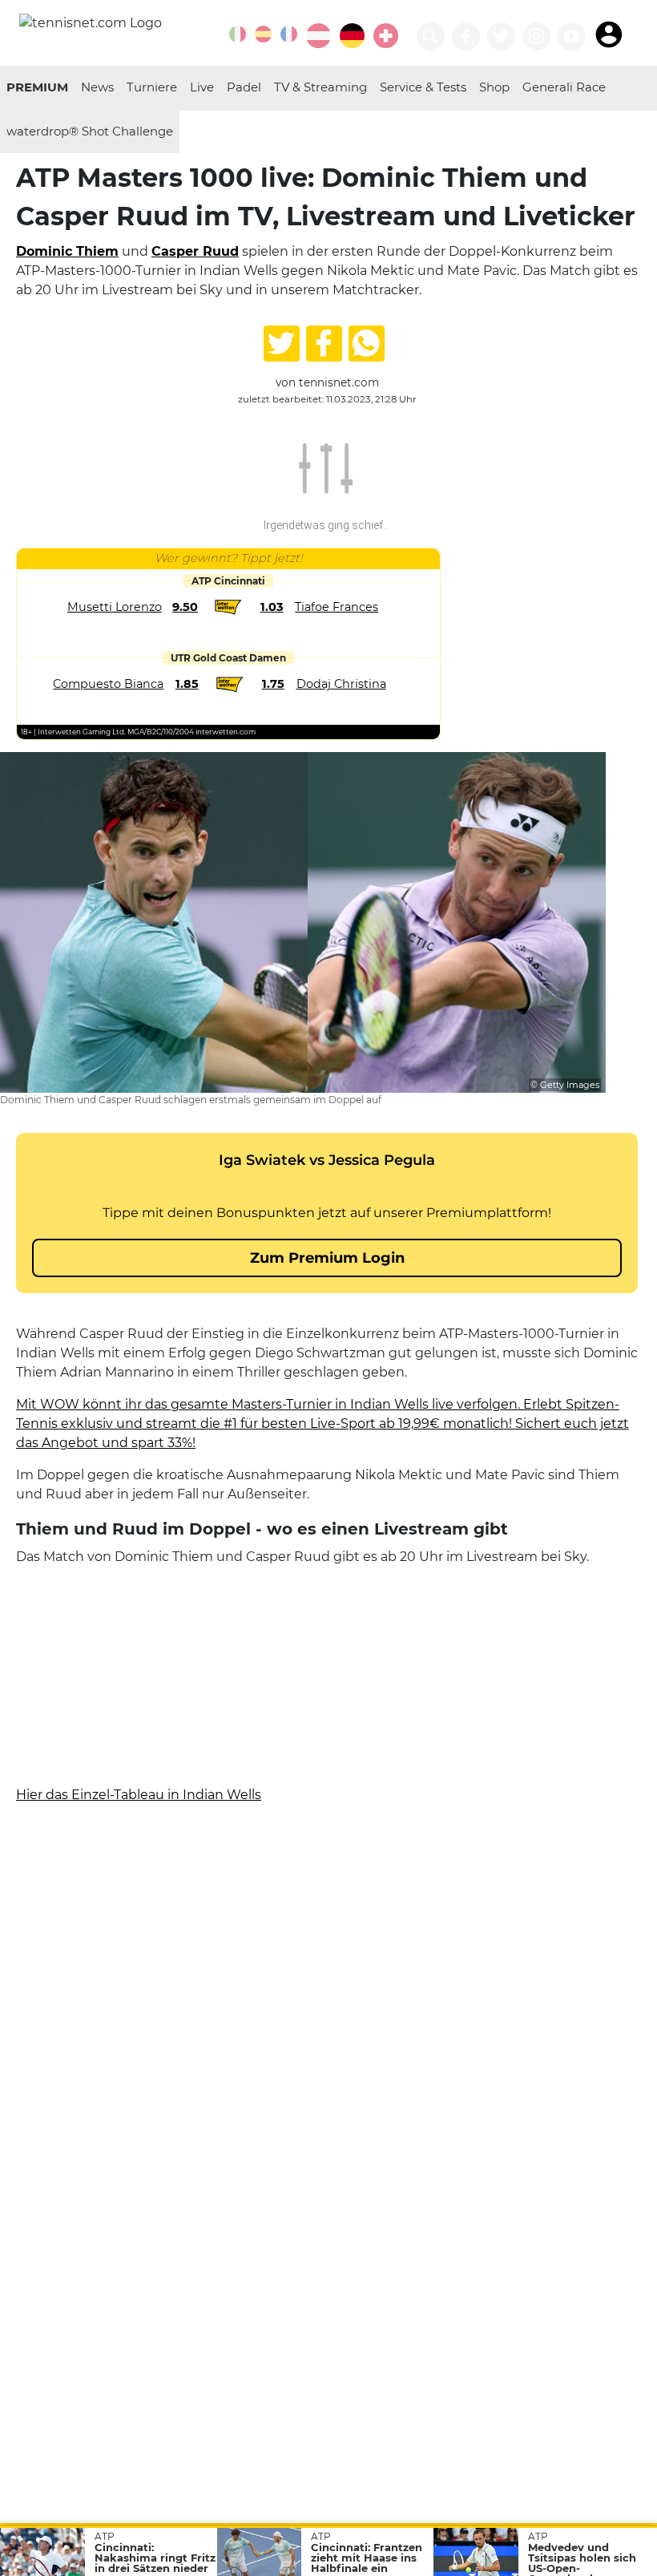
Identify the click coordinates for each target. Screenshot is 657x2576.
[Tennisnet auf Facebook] (466, 36)
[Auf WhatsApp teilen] (367, 344)
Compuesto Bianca (108, 684)
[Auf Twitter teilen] (282, 344)
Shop (494, 87)
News (97, 87)
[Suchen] (431, 36)
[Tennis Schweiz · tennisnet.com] (386, 36)
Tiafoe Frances (337, 607)
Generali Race (564, 87)
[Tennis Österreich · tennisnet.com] (318, 36)
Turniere (152, 87)
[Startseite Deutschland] (91, 22)
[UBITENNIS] (238, 34)
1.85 (187, 684)
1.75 (273, 684)
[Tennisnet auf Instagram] (536, 36)
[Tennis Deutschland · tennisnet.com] (352, 36)
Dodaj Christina (341, 684)
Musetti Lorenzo (115, 607)
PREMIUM (37, 87)
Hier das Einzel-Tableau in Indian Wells (139, 1795)
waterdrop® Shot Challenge (90, 131)
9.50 (185, 607)
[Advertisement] (327, 1680)
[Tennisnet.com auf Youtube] (572, 36)
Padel (244, 87)
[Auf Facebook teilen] (324, 344)
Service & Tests (423, 87)
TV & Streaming (320, 87)
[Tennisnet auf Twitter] (501, 36)
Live (202, 87)
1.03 (272, 607)
